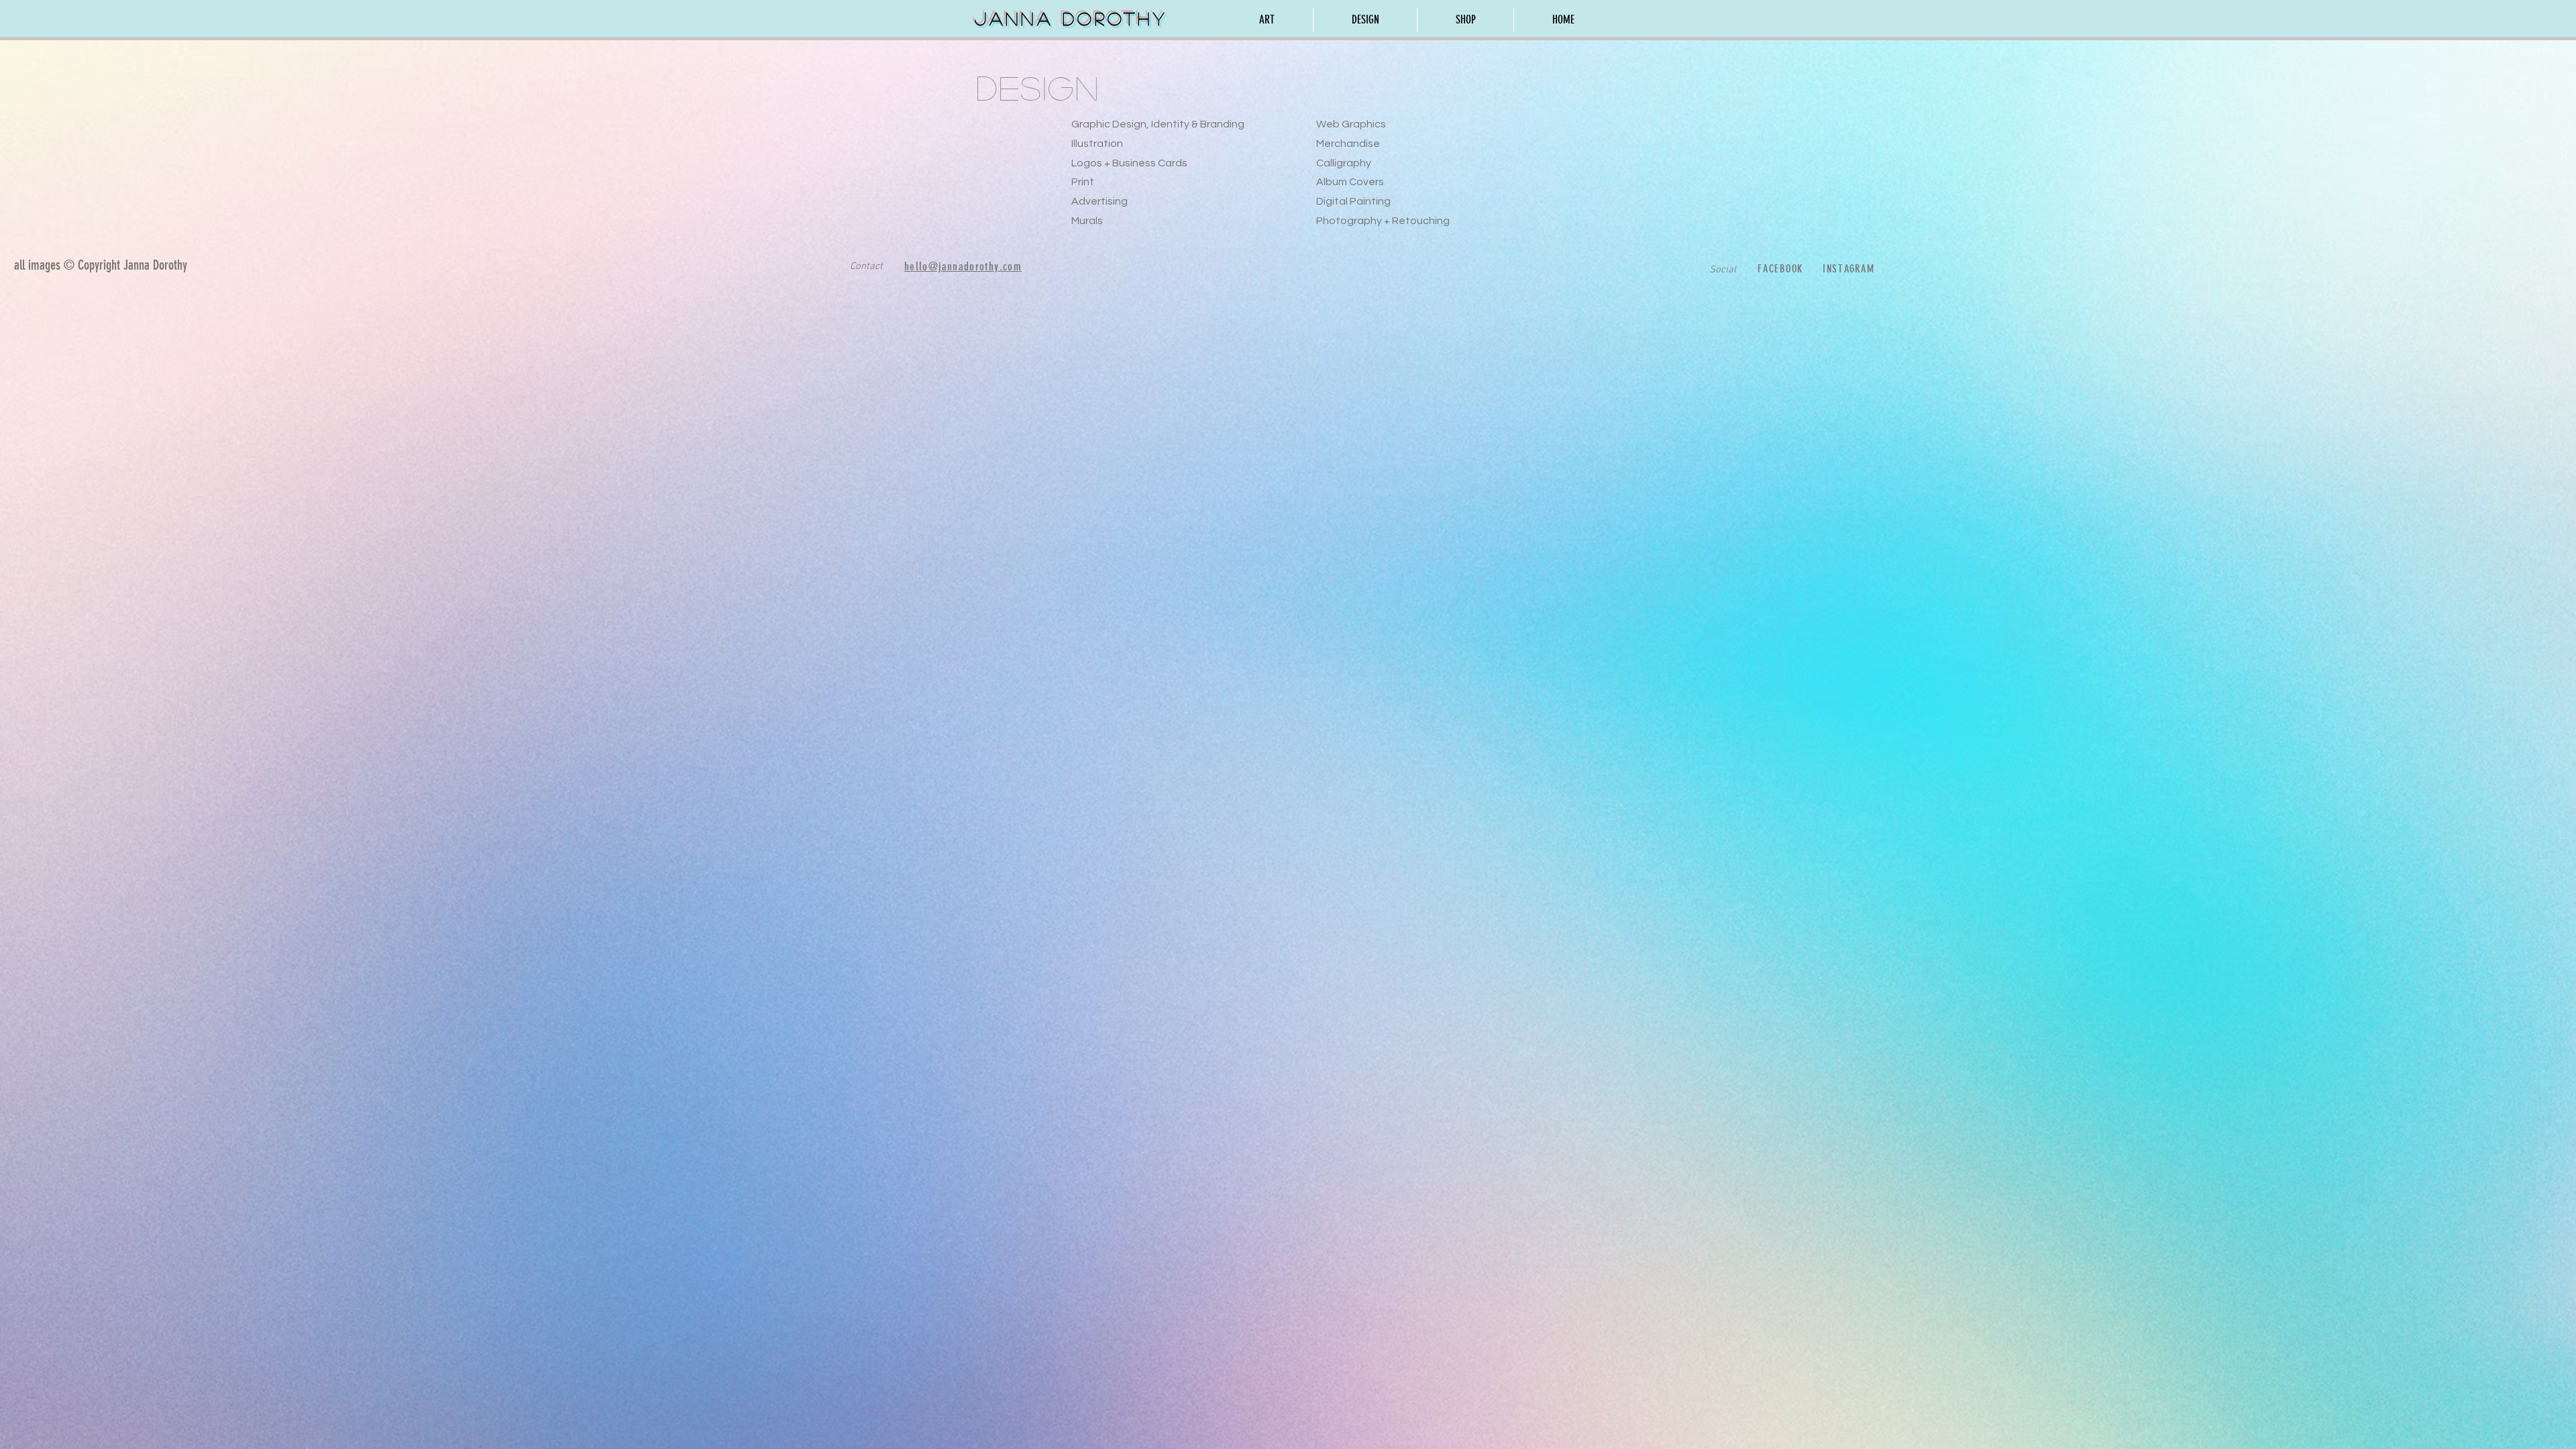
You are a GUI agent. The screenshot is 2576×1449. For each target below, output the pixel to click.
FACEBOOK (1780, 269)
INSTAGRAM (1849, 269)
